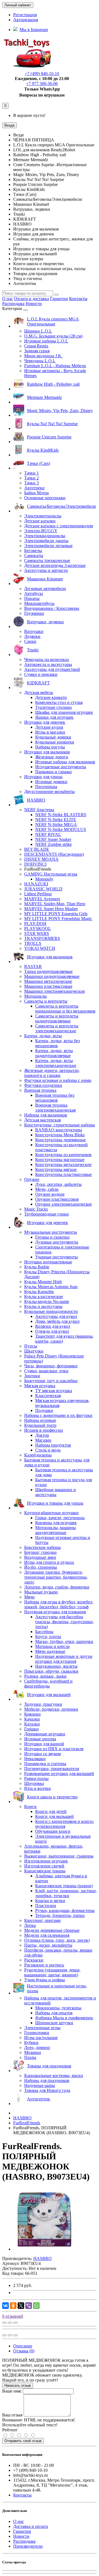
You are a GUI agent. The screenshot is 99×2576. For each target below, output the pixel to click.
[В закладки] (10, 2323)
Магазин (43, 1440)
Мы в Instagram (34, 30)
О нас (8, 299)
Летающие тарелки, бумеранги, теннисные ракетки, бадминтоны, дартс (56, 1577)
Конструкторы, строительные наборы (60, 1125)
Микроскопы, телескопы (58, 2008)
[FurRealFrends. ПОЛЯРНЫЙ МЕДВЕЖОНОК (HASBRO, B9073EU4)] (45, 2249)
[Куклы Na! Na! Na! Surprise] (46, 428)
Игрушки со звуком (42, 1754)
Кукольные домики (53, 737)
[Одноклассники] (13, 2306)
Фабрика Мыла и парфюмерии (64, 2018)
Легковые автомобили (45, 589)
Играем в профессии (44, 1430)
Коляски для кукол (53, 1326)
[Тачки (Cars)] (32, 468)
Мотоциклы (35, 996)
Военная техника (40, 1090)
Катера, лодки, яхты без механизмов (57, 1043)
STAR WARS (37, 933)
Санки (30, 641)
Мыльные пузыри (41, 1592)
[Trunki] (26, 655)
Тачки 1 (31, 473)
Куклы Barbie (37, 1267)
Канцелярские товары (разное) (64, 1886)
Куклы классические (44, 1297)
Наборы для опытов (54, 2013)
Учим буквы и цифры (45, 1980)
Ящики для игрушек (54, 717)
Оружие (32, 1179)
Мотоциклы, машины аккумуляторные (56, 1530)
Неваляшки (35, 1759)
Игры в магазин (50, 732)
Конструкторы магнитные (60, 1160)
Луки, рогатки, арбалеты (58, 1184)
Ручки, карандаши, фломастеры (65, 1910)
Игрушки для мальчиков (47, 752)
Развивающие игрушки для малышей (59, 1773)
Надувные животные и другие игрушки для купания (64, 1659)
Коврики (32, 1714)
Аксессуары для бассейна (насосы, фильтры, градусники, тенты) (64, 1622)
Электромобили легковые (48, 546)
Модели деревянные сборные (52, 1930)
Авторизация (26, 20)
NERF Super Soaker (53, 839)
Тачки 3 (31, 483)
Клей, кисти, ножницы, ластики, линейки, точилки (66, 1893)
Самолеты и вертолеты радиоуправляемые (57, 1018)
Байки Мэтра (36, 493)
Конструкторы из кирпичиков (63, 1155)
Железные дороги (52, 757)
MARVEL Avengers (42, 899)
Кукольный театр (40, 1425)
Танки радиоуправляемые (48, 971)
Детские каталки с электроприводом (59, 526)
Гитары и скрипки (52, 1237)
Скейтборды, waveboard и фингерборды (48, 1684)
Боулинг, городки (40, 1552)
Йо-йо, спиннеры (41, 1567)
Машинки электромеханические (55, 991)
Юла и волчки (38, 1788)
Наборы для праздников (47, 2080)
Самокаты (34, 555)
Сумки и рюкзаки (41, 674)
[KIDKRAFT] (31, 688)
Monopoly (44, 879)
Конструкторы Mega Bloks (60, 1135)
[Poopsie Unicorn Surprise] (42, 442)
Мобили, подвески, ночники (51, 1709)
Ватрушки (34, 631)
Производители (28, 2546)
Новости (34, 304)
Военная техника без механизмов (55, 1098)
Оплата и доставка (31, 299)
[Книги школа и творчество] (45, 1802)
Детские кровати (51, 697)
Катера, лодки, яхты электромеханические (56, 1063)
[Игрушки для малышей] (42, 1699)
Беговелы (33, 551)
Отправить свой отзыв (23, 2441)
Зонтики (32, 1376)
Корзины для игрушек (56, 1523)
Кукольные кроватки (55, 742)
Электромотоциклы (43, 516)
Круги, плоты (48, 1637)
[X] (21, 2306)
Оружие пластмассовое (57, 1199)
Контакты (78, 299)
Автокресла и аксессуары (48, 664)
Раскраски (34, 1960)
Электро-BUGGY (41, 531)
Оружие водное (50, 1194)
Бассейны (44, 1632)
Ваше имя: (12, 2391)
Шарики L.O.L (38, 331)
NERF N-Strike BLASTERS (61, 815)
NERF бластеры (39, 810)
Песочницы (46, 787)
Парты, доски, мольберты (48, 1945)
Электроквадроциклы (45, 536)
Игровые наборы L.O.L (46, 341)
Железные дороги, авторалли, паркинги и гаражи (52, 1073)
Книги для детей (51, 1811)
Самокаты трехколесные (47, 560)
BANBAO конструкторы (59, 1130)
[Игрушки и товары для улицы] (48, 1508)
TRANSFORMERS (42, 938)
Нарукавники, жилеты (56, 1666)
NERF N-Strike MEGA (56, 825)
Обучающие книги (53, 1831)
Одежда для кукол (52, 1331)
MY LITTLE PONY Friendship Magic (58, 919)
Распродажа (13, 304)
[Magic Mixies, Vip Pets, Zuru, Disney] (53, 415)
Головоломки (37, 2033)
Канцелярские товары (45, 1871)
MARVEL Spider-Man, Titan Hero (55, 904)
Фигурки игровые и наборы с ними (58, 1080)
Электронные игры (42, 2028)
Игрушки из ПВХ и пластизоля (54, 1749)
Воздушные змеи (40, 1557)
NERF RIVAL (48, 834)
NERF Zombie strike (53, 844)
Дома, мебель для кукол (57, 1321)
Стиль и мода (48, 1450)
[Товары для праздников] (42, 2071)
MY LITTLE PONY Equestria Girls (56, 914)
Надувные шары (40, 2085)
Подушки (44, 1410)
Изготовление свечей (44, 1866)
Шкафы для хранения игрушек (64, 712)
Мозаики (33, 2052)
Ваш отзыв (12, 2415)
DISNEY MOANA (41, 859)
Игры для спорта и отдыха (49, 1562)
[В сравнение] (15, 2323)
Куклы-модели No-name (47, 1301)
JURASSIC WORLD (43, 889)
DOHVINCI (35, 864)
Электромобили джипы (46, 541)
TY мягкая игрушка (54, 1391)
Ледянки (32, 636)
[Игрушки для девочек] (41, 1227)
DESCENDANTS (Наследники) (54, 854)
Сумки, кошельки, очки (46, 1371)
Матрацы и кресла (52, 1646)
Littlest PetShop (38, 894)
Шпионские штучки (54, 2023)
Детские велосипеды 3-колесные (55, 565)
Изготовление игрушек (46, 1861)
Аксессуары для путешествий (52, 669)
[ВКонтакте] (5, 2306)
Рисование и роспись (44, 1965)
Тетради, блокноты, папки (60, 1915)
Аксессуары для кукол (56, 1316)
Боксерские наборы (42, 1547)
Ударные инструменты (57, 1257)
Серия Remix (36, 346)
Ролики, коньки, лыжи (45, 1676)
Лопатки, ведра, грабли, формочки (57, 1587)
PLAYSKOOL (38, 928)
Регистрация (25, 15)
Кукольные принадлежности (51, 1311)
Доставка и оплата (31, 2526)
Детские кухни (49, 727)
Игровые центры (40, 1739)
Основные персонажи (45, 498)
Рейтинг (10, 2430)
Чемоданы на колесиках (47, 659)
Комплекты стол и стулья (59, 702)
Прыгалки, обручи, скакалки (51, 1671)
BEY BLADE (37, 849)
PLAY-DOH (35, 924)
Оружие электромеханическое (64, 1204)
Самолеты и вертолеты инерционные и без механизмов (65, 1009)
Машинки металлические (48, 981)
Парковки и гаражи (53, 772)
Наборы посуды (50, 747)
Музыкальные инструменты (51, 1232)
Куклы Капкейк (39, 1292)
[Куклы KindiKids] (36, 455)
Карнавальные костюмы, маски (54, 2076)
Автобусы (34, 593)
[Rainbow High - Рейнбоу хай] (46, 389)
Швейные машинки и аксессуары (56, 1492)
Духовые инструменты (57, 1242)
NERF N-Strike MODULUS (61, 829)
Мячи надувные (50, 1651)
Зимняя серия (37, 351)
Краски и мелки (50, 1901)
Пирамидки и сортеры (45, 1764)
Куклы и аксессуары (43, 1306)
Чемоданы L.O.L (40, 361)
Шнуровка (34, 1783)
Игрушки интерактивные (48, 1262)
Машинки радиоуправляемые (52, 976)
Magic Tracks (36, 1209)
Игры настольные (41, 2038)
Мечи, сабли (47, 1189)
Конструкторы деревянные (61, 1140)
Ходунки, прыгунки (43, 1704)
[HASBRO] (29, 805)
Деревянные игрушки (45, 1734)
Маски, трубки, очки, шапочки (64, 1641)
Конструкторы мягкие (56, 1169)
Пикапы (32, 598)
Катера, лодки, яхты (43, 1036)
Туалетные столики (53, 707)
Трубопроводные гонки (46, 1214)
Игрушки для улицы (43, 777)
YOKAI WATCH (40, 948)
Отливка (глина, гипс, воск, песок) (57, 1940)
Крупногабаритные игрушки (51, 1513)
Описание (23, 2346)
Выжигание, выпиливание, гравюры (59, 1856)
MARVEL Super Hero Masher (51, 909)
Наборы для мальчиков (46, 1115)
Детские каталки (40, 521)
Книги (30, 1807)
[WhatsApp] (36, 2306)
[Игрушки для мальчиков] (43, 961)
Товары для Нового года (47, 2090)
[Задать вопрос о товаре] (4, 2323)
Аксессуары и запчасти (46, 570)
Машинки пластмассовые (48, 986)
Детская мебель (39, 692)
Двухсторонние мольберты (50, 792)
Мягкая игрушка (40, 1386)
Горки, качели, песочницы (60, 1518)
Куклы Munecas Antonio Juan (51, 1287)
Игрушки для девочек (45, 722)
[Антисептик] (32, 2104)
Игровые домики (51, 782)
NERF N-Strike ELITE (56, 820)
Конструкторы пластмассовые (64, 1174)
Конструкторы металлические (63, 1164)
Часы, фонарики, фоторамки (51, 1366)
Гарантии (59, 299)
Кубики (31, 2043)
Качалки (32, 1719)
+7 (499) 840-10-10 (42, 74)
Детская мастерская (42, 1120)
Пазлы (30, 2057)
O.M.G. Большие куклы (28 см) (53, 336)
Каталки (32, 1724)
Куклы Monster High (43, 1282)
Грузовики (34, 613)
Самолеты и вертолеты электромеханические (57, 1028)
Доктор (42, 1435)
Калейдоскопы (38, 1455)
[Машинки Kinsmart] (38, 584)
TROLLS (33, 943)
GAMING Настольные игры (51, 874)
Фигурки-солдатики (43, 1085)
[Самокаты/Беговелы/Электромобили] (55, 511)
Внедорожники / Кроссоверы (52, 608)
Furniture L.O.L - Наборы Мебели (55, 366)
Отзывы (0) (24, 2351)
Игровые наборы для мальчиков (65, 762)
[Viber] (29, 2306)
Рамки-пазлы (36, 1778)
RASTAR (33, 966)
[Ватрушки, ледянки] (38, 626)
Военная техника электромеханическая (55, 1108)
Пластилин (46, 1906)
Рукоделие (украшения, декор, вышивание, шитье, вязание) (52, 1972)
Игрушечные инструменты (61, 767)
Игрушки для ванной (44, 1744)
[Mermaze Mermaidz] (38, 402)
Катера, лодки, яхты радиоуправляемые (54, 1053)
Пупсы (31, 1346)
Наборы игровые (40, 1420)
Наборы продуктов (53, 1445)
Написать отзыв (18, 2386)
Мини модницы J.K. (43, 356)
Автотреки (34, 488)
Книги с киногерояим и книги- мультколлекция (65, 1824)
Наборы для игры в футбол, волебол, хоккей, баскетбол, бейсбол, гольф (59, 1604)
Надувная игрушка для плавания (55, 1612)
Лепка (30, 1925)
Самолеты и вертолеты (46, 1001)
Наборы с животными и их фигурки (58, 1415)
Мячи (29, 1597)
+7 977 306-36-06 (42, 83)
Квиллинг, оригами (42, 1920)
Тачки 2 (31, 478)
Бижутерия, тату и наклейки (51, 1381)
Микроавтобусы (39, 603)
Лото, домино (37, 2047)
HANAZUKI (36, 884)
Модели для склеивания (47, 1935)
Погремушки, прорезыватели (52, 1769)
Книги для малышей (54, 1816)
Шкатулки (34, 1351)
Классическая (48, 1396)
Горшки (31, 1729)
